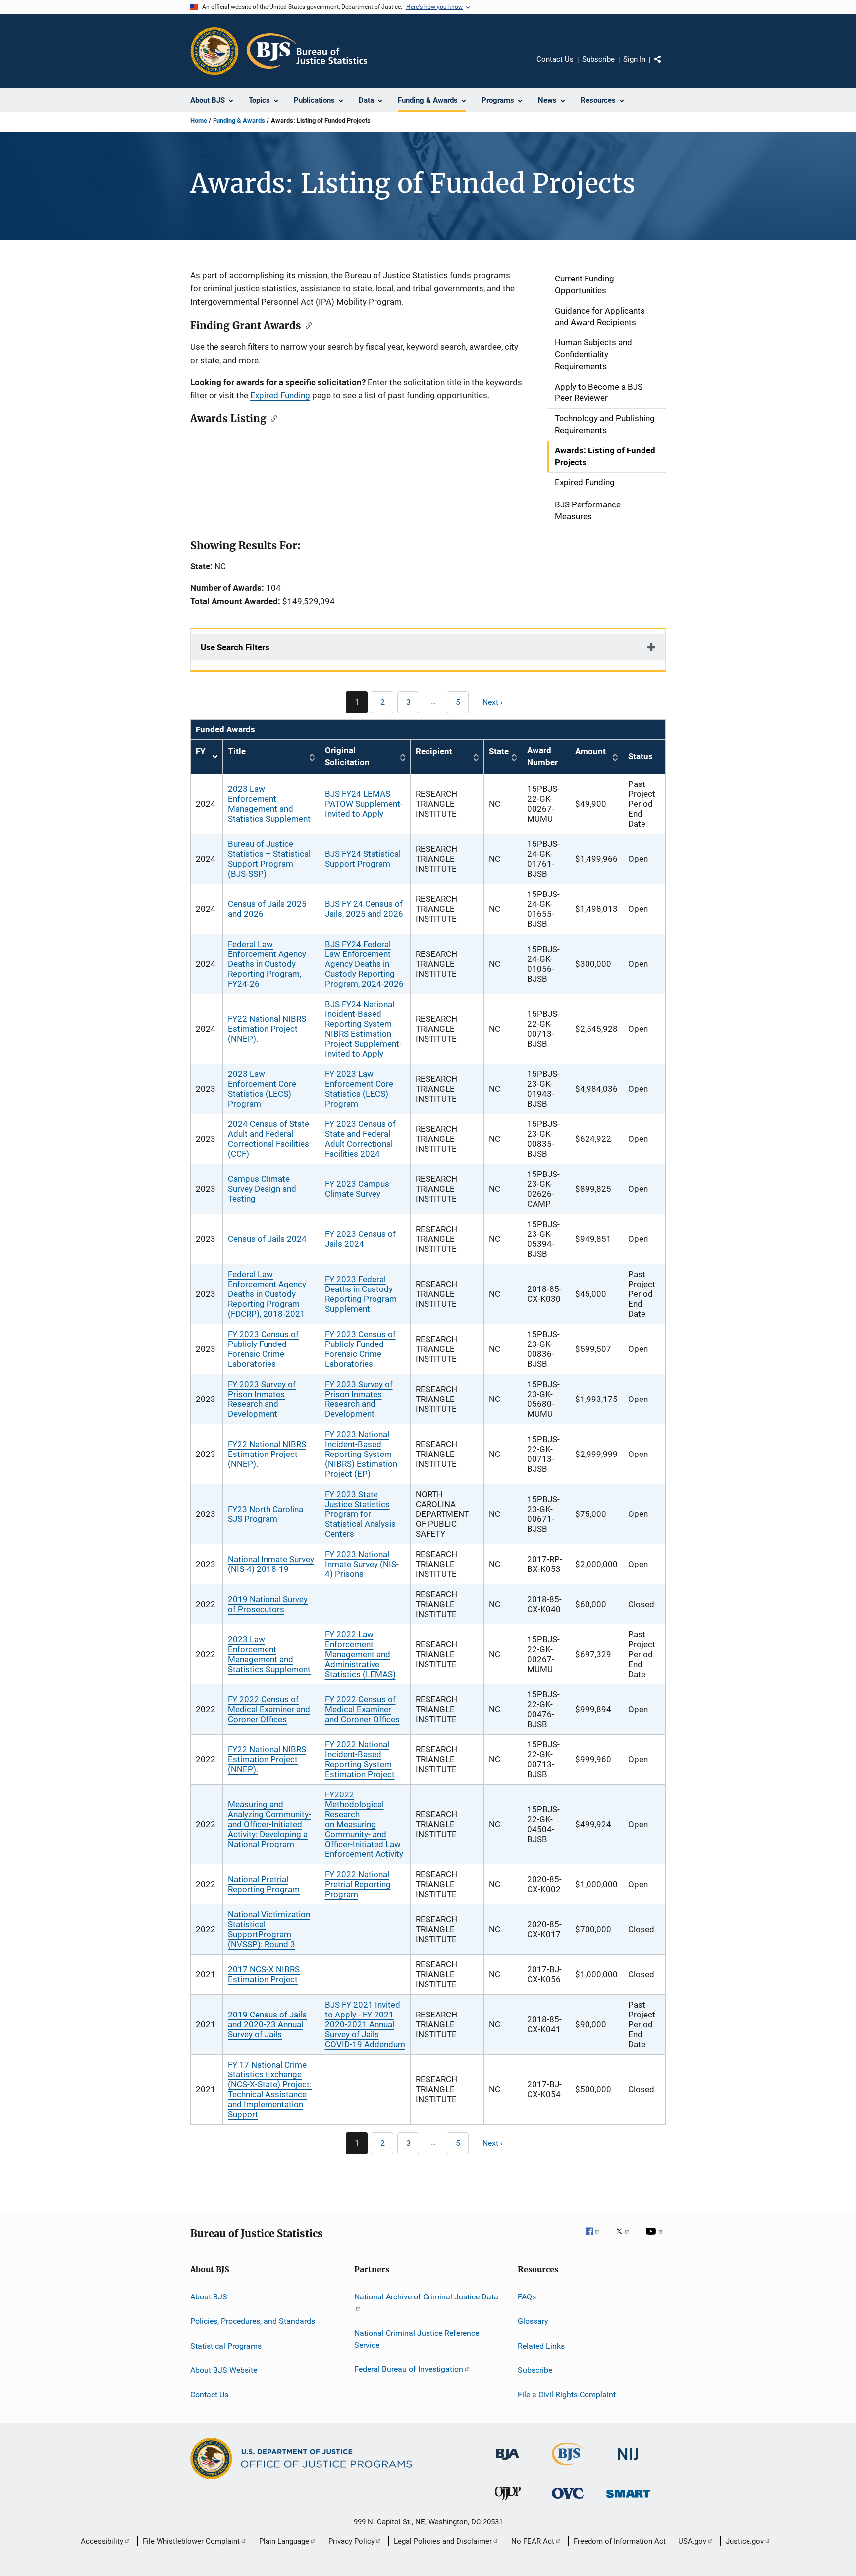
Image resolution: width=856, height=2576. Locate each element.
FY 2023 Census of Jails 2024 (360, 1239)
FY (207, 757)
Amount (590, 751)
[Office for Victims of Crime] (568, 2500)
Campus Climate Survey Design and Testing (262, 1189)
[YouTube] (656, 2238)
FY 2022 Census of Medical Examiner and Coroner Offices (269, 1709)
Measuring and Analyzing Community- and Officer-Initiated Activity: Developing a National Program (269, 1824)
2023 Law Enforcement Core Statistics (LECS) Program (262, 1089)
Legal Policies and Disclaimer (443, 2541)
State (499, 751)
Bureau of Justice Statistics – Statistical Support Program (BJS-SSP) (269, 859)
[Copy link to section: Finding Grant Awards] (306, 325)
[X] (626, 2238)
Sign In (634, 59)
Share (666, 66)
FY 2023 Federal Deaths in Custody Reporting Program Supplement (361, 1294)
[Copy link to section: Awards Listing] (272, 418)
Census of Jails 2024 (267, 1239)
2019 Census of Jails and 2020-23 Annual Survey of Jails (267, 2024)
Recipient (434, 751)
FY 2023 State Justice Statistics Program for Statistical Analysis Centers (360, 1514)
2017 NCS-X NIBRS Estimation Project (264, 1974)
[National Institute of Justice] (628, 2462)
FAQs (527, 2297)
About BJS (209, 2297)
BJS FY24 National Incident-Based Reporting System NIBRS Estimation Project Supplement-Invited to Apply (363, 1029)
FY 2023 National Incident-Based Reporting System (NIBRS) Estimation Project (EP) (361, 1454)
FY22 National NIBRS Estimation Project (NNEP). (267, 1029)
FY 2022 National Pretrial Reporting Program (358, 1884)
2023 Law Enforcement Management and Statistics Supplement (269, 804)
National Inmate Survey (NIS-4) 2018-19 (271, 1564)
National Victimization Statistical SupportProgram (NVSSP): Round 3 (269, 1929)
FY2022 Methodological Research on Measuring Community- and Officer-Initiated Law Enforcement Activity (364, 1824)
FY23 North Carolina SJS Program (266, 1514)
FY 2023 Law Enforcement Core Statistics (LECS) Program (359, 1089)
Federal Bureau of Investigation (409, 2369)
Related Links (541, 2345)
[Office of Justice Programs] (214, 51)
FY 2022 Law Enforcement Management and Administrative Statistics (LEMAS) (360, 1654)
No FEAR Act (533, 2541)
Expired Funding (280, 395)
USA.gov (692, 2541)
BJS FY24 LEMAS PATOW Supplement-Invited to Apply (364, 804)
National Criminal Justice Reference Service (417, 2339)
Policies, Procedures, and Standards (253, 2321)
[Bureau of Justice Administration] (508, 2462)
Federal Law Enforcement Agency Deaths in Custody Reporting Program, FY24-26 (267, 964)
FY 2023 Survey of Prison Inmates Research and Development (262, 1399)
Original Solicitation (347, 756)
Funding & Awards (239, 121)
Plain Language (284, 2541)
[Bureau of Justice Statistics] (568, 2467)
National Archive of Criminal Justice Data (426, 2297)
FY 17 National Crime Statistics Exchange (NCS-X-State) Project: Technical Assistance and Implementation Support (270, 2089)
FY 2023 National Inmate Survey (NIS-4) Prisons (362, 1564)
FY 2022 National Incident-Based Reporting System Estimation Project (360, 1759)
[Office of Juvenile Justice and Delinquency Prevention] (508, 2502)
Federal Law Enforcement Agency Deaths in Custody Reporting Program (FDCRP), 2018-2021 (267, 1294)
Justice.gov (745, 2541)
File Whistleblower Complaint (191, 2541)
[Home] (307, 51)
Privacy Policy (351, 2541)
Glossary (533, 2321)
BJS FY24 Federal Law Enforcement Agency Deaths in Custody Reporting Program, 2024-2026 (364, 964)
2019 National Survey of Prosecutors (268, 1604)
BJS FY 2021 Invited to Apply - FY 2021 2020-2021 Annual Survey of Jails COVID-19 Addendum (365, 2024)
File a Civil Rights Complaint (567, 2394)
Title (237, 751)
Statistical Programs (226, 2345)
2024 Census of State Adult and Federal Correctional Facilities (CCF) (268, 1139)
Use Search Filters (235, 647)
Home (199, 121)
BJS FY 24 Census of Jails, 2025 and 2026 (364, 909)
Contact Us (555, 59)
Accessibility (102, 2541)
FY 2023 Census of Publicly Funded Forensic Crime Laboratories (263, 1349)
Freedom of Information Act (620, 2541)
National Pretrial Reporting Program (264, 1884)
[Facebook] (596, 2238)
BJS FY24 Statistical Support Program (363, 859)
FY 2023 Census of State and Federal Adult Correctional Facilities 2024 (360, 1139)
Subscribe (598, 59)
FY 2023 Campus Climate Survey (357, 1189)
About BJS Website (224, 2370)
